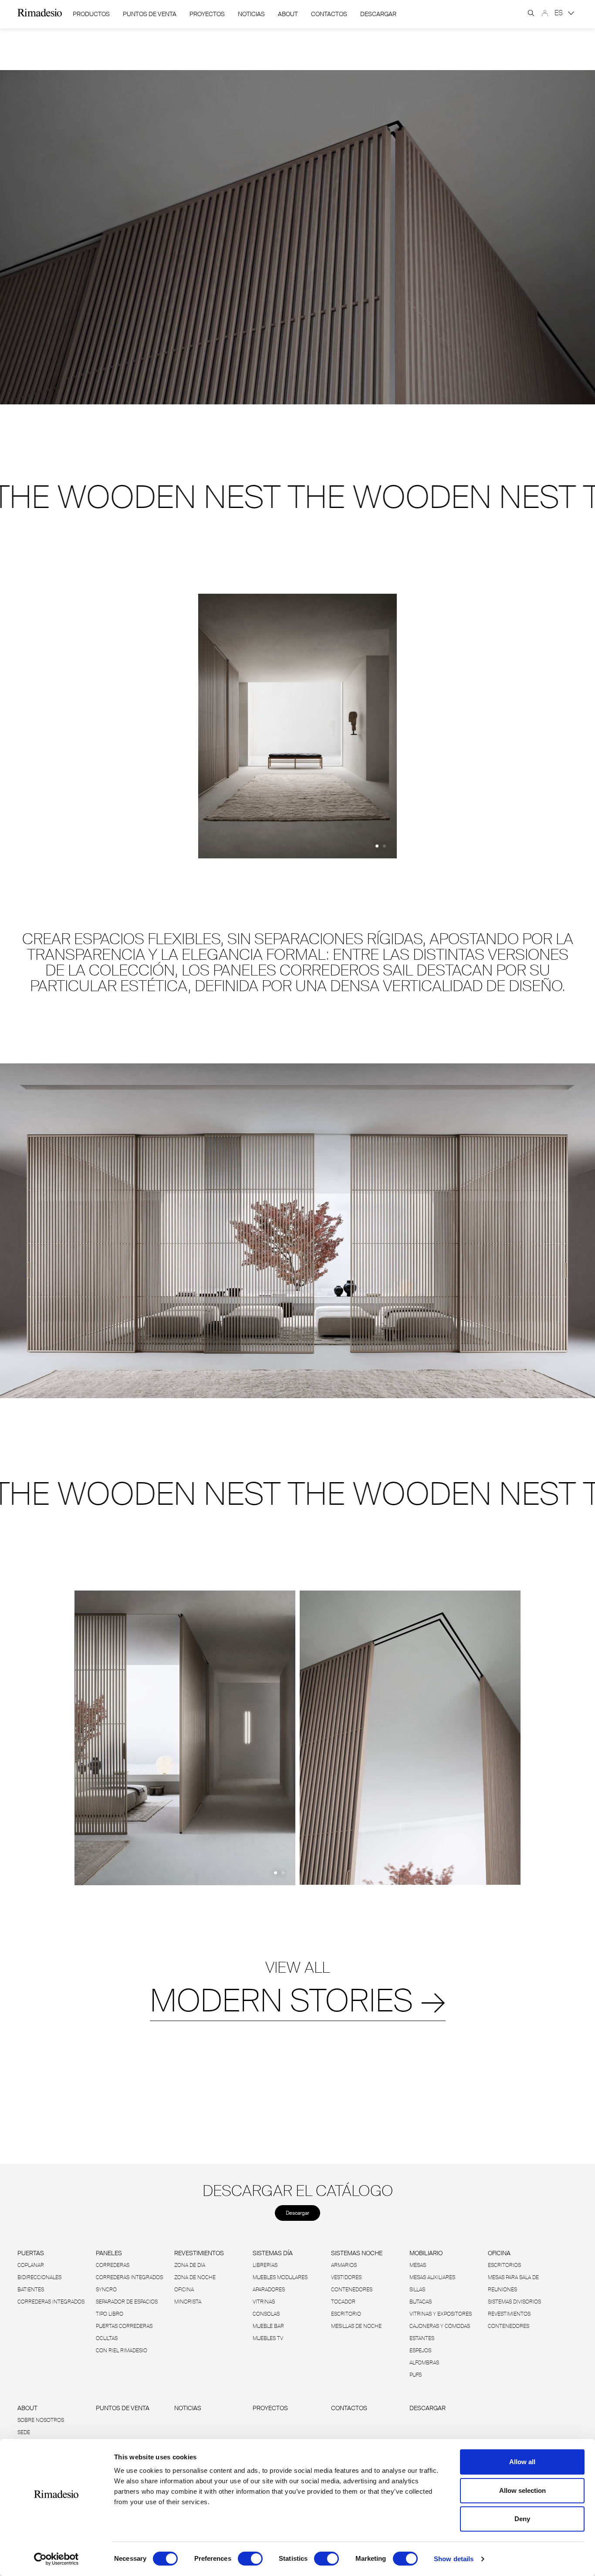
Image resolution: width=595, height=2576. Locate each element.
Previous (192, 728)
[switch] (250, 2559)
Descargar (378, 14)
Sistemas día (273, 2253)
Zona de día (190, 2265)
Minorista (188, 2302)
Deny (522, 2519)
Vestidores (346, 2277)
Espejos (420, 2351)
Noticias (251, 14)
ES (560, 13)
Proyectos (207, 14)
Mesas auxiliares (432, 2277)
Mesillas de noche (356, 2326)
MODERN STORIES (298, 2001)
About (288, 14)
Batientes (31, 2290)
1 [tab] (377, 846)
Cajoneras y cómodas (440, 2326)
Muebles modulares (280, 2277)
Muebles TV (268, 2338)
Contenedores (352, 2290)
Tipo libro (110, 2314)
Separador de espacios (127, 2302)
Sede (24, 2432)
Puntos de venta (150, 14)
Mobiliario (426, 2253)
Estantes (422, 2338)
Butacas (421, 2302)
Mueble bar (268, 2326)
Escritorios (504, 2265)
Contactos (329, 14)
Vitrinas (264, 2302)
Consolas (266, 2314)
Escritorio (346, 2314)
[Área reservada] (545, 13)
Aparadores (269, 2290)
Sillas (417, 2290)
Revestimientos (199, 2253)
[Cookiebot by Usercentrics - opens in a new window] (56, 2559)
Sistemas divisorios (514, 2302)
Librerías (265, 2265)
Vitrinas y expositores (441, 2314)
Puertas (31, 2253)
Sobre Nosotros (41, 2420)
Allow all (522, 2462)
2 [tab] (384, 846)
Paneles (109, 2253)
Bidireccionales (39, 2277)
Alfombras (424, 2363)
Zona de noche (195, 2277)
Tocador (343, 2302)
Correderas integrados (51, 2302)
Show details (454, 2559)
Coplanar (31, 2265)
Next (403, 728)
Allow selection (522, 2490)
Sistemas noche (357, 2253)
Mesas (418, 2265)
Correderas (113, 2265)
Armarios (344, 2265)
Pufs (416, 2375)
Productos (91, 14)
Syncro (106, 2290)
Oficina (184, 2290)
